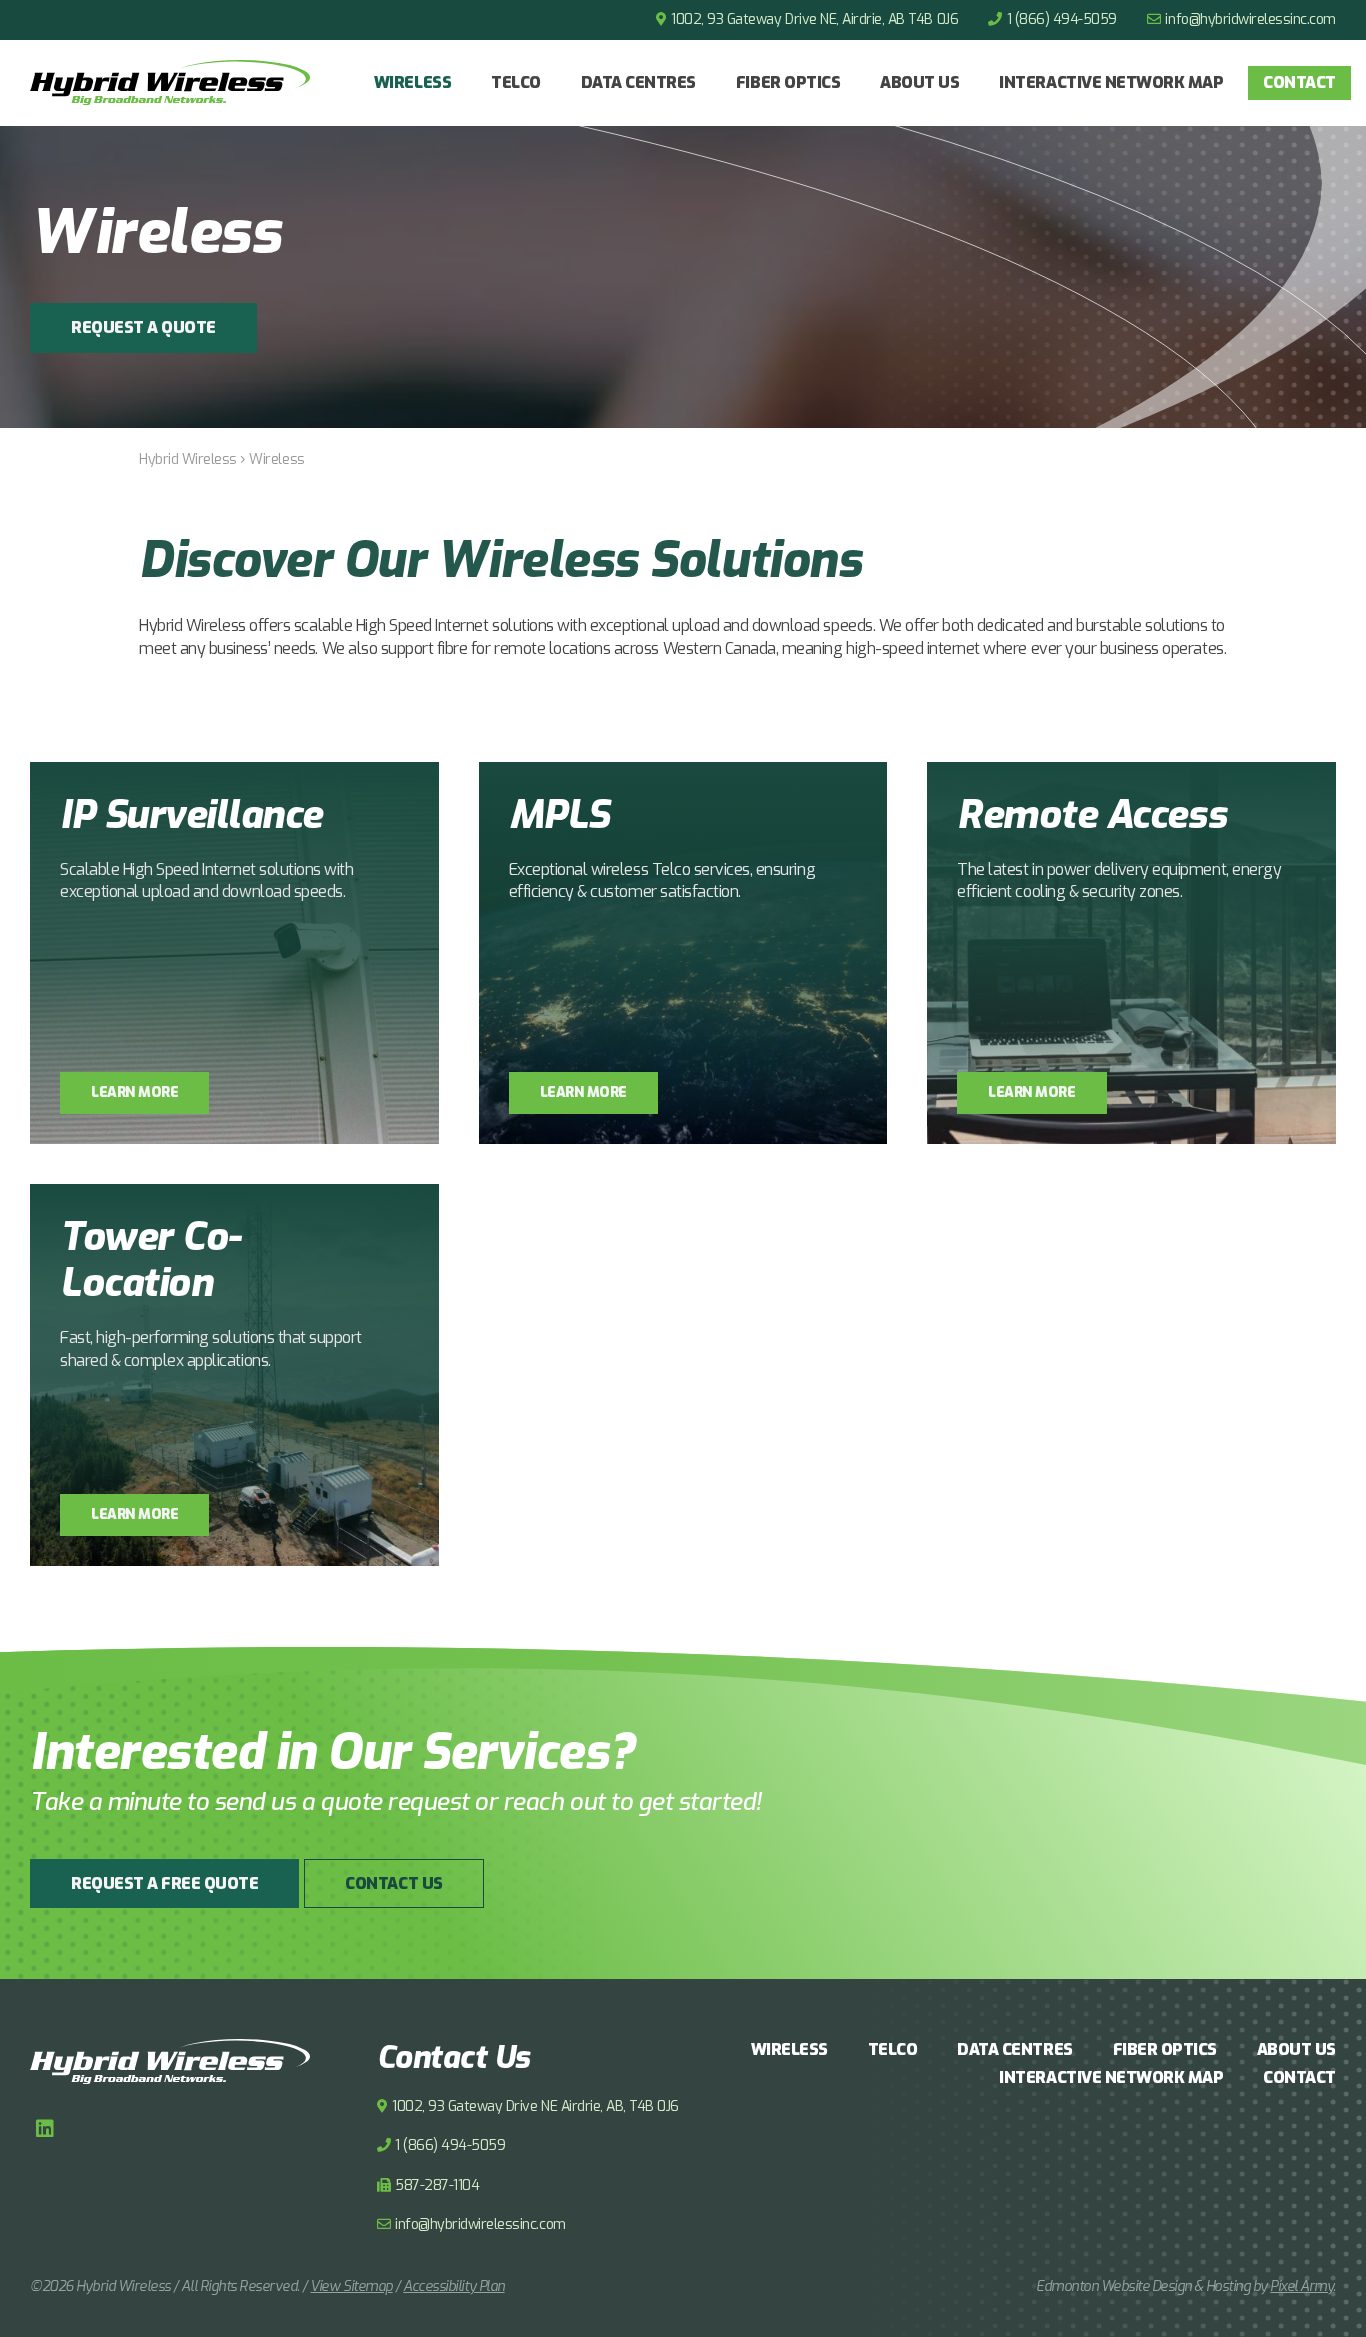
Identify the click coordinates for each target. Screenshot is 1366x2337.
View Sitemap (351, 2286)
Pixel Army (1301, 2286)
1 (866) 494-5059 (1062, 19)
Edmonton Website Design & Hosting (1143, 2286)
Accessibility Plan (453, 2286)
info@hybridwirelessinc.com (1250, 19)
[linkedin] (45, 2129)
